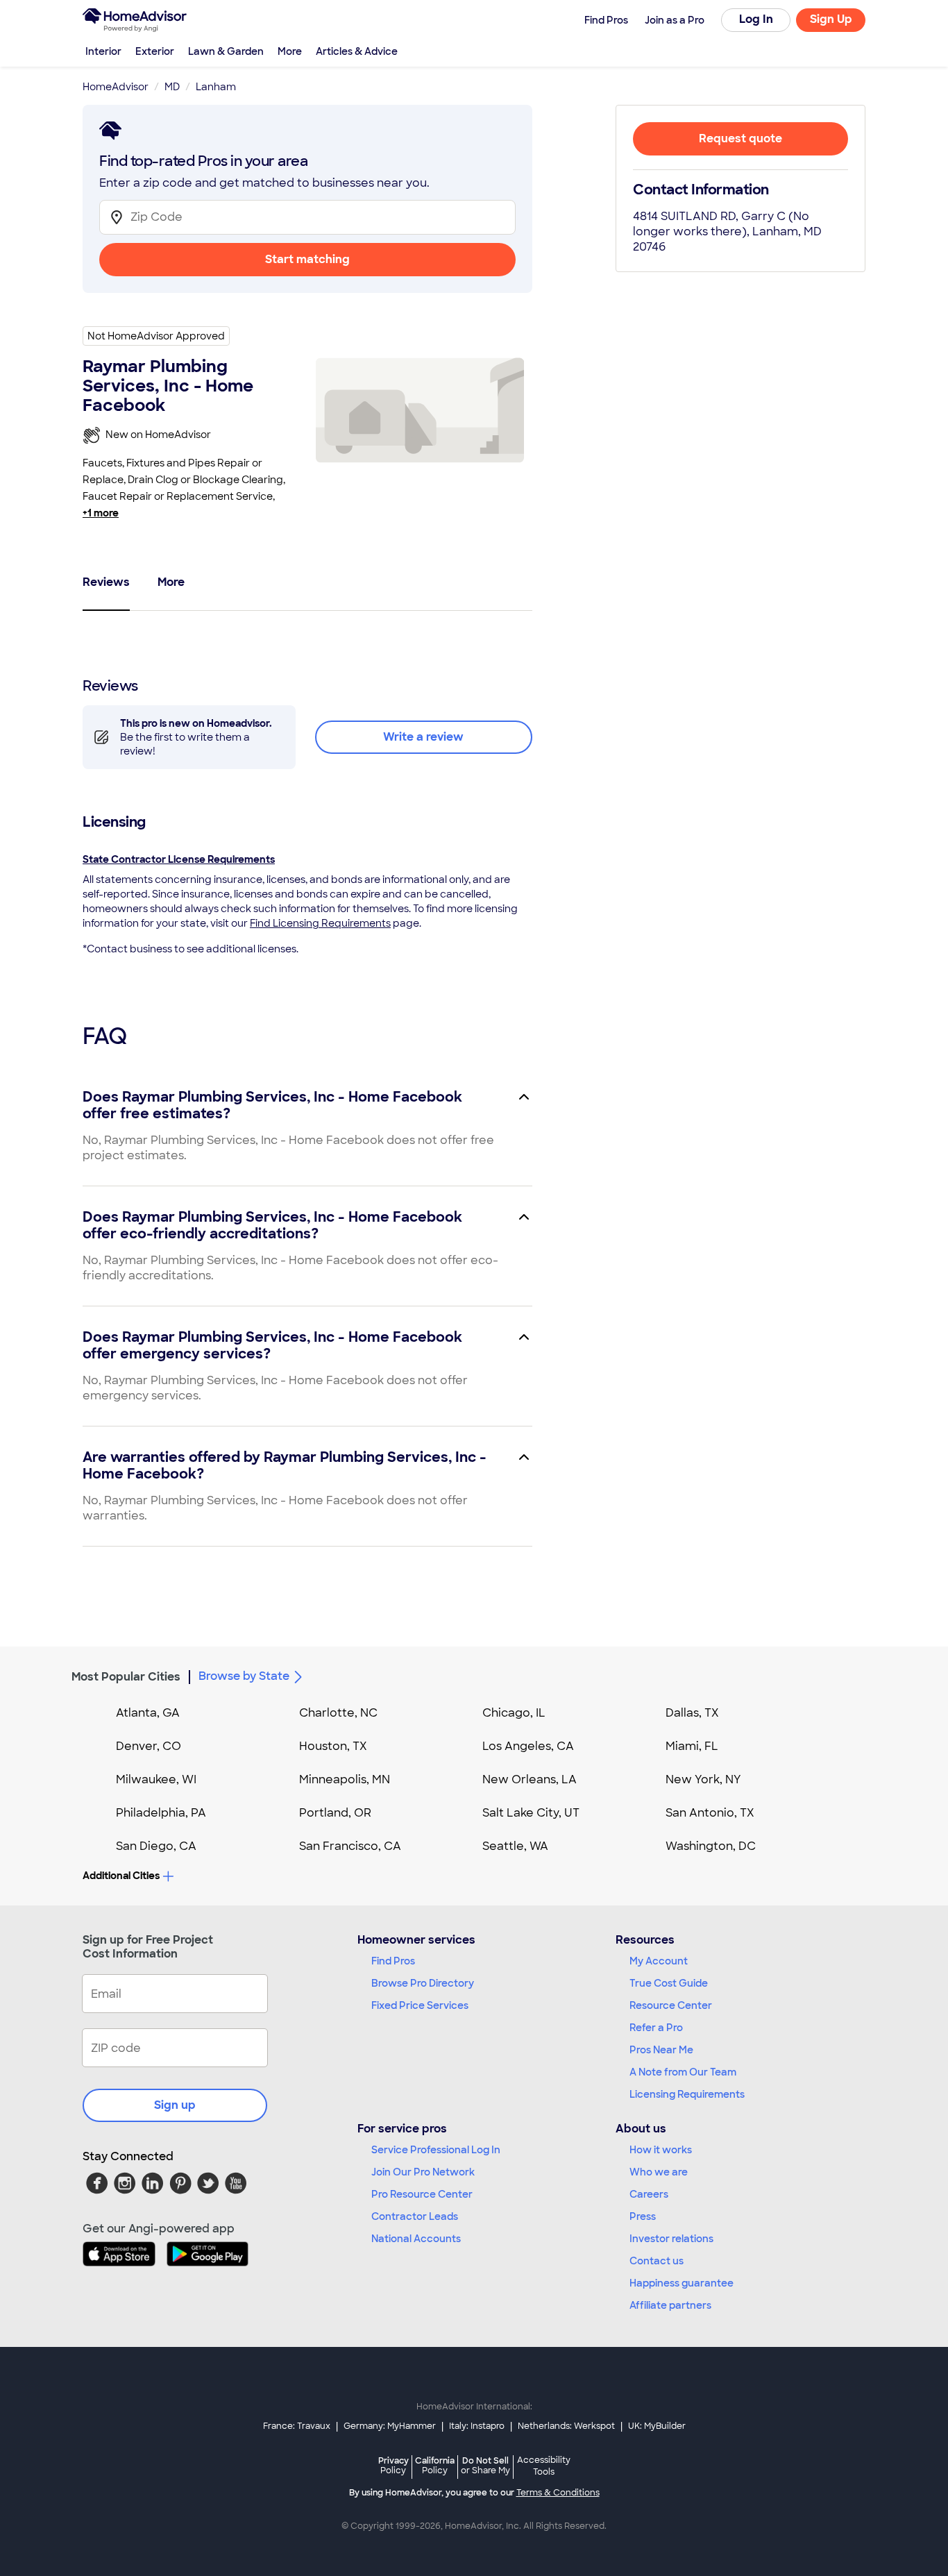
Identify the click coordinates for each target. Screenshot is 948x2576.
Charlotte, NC (338, 1713)
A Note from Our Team (683, 2072)
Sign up (175, 2105)
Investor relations (671, 2239)
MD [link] (172, 87)
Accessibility (544, 2466)
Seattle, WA (515, 1846)
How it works (661, 2150)
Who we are (659, 2172)
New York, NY (703, 1779)
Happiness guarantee (682, 2283)
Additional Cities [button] (121, 1876)
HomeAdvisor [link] (116, 87)
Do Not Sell (485, 2465)
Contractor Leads (415, 2216)
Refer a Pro (656, 2028)
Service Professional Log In (436, 2150)
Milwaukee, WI (156, 1779)
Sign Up (831, 19)
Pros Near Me (661, 2050)
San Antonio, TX (710, 1813)
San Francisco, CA (350, 1846)
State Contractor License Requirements (179, 859)
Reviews (106, 582)
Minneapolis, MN (345, 1779)
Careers (649, 2194)
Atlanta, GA (148, 1713)
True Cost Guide (669, 1983)
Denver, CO (149, 1746)
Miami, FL (692, 1746)
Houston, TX (333, 1746)
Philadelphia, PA (161, 1813)
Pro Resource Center (422, 2194)
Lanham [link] (216, 87)
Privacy (393, 2465)
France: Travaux (297, 2426)
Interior (103, 51)
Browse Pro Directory (423, 1983)
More (290, 51)
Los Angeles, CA (528, 1746)
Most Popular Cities (126, 1677)
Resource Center (671, 2005)
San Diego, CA (156, 1846)
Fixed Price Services (420, 2005)
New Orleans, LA (530, 1779)
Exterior (155, 51)
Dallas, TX (692, 1713)
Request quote (740, 138)
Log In (756, 19)
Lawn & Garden (226, 51)
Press (643, 2216)
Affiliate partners (670, 2305)
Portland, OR (335, 1813)
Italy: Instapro (477, 2426)
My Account (659, 1961)
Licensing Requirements (687, 2094)
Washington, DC (711, 1846)
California (435, 2465)
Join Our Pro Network (423, 2172)
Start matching (307, 259)
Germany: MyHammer (390, 2426)
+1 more (101, 513)
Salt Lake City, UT (531, 1813)
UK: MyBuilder (657, 2426)
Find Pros (393, 1961)
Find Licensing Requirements (320, 923)
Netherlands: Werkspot (566, 2426)
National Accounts (416, 2239)
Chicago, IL (514, 1713)
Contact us (657, 2261)
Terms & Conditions (558, 2493)
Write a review (423, 737)
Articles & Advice (357, 51)
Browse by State (244, 1676)
